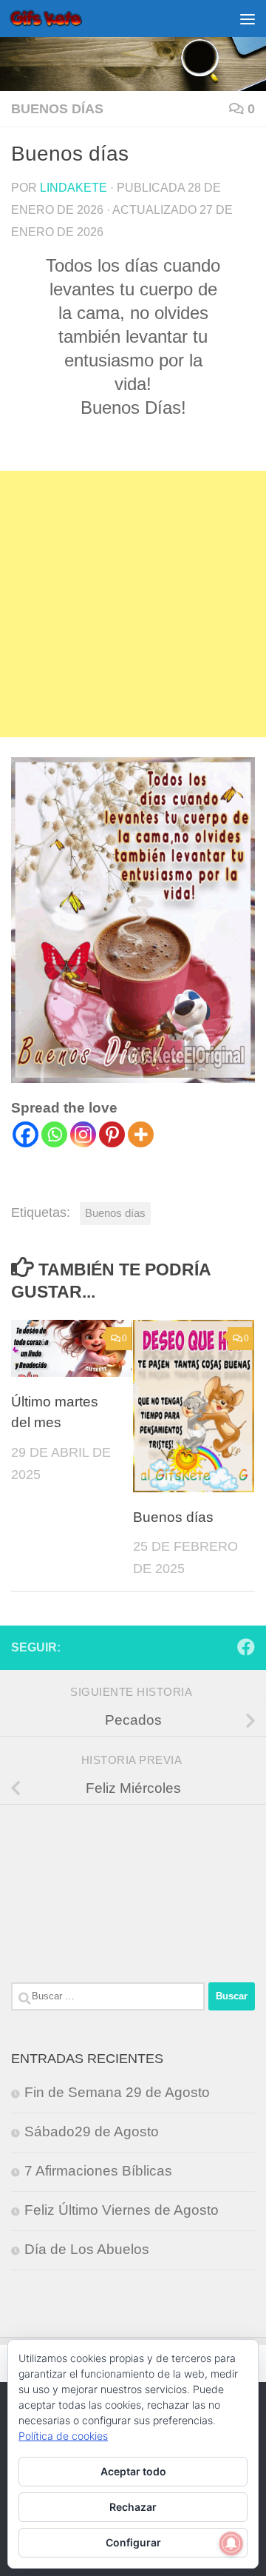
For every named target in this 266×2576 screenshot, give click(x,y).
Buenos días (57, 109)
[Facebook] (25, 1134)
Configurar (133, 2542)
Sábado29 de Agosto (92, 2131)
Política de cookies (63, 2436)
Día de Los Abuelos (87, 2249)
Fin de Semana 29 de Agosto (117, 2092)
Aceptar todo (133, 2471)
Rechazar (133, 2507)
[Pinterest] (112, 1134)
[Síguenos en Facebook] (246, 1647)
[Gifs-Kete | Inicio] (58, 19)
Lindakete (74, 187)
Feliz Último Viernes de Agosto (122, 2210)
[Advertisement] (133, 604)
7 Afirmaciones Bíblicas (98, 2171)
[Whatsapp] (54, 1134)
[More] (141, 1134)
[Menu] (248, 19)
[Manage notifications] (231, 2543)
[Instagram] (83, 1134)
